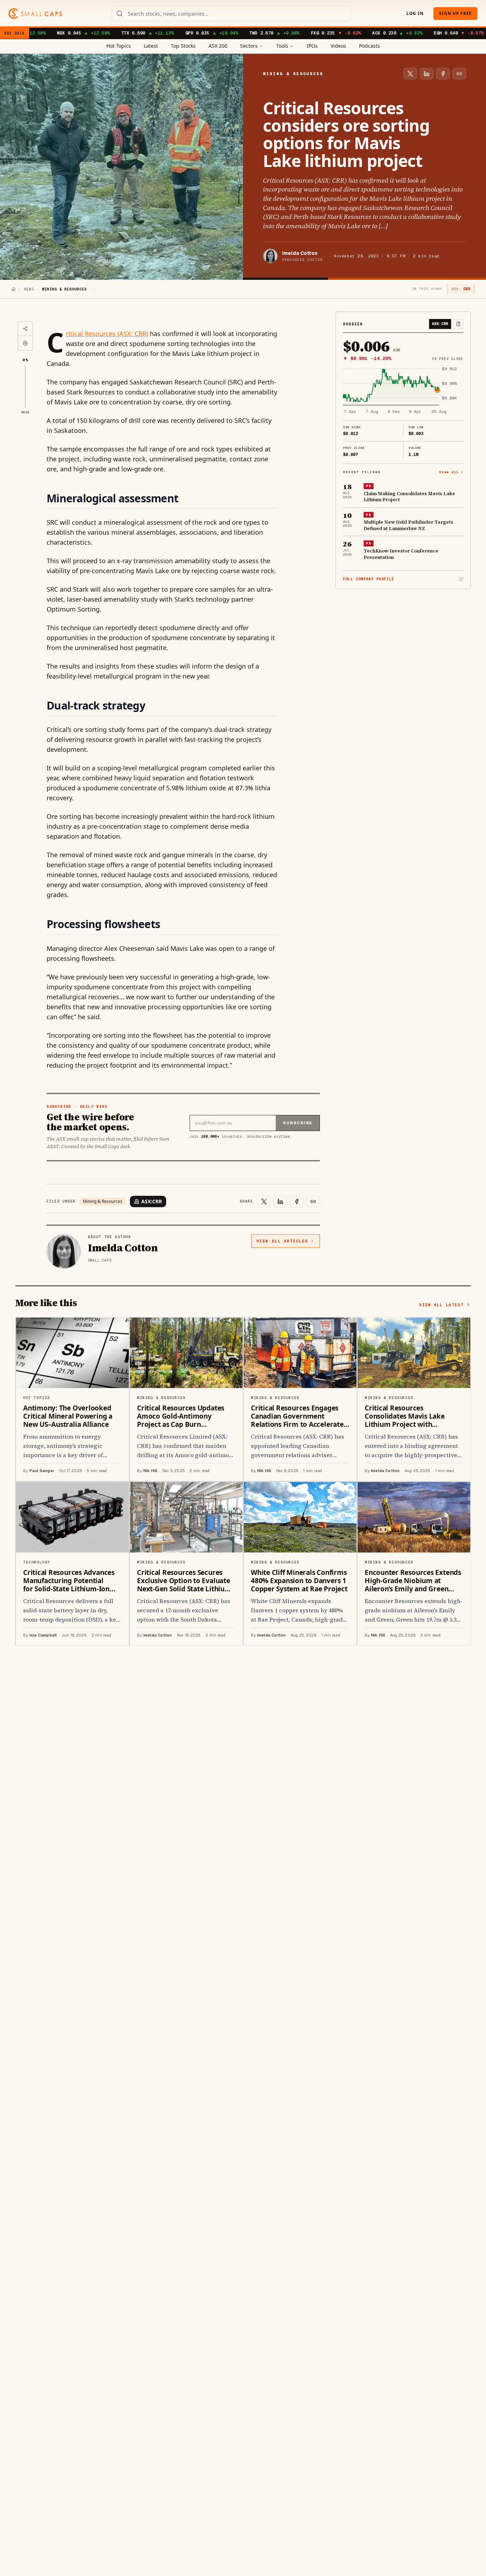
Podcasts (369, 46)
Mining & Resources (103, 1201)
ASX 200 (218, 46)
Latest (151, 46)
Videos (338, 46)
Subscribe (298, 1123)
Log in (415, 13)
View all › (451, 472)
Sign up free (455, 13)
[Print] (25, 343)
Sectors (249, 46)
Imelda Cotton (300, 253)
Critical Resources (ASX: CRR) (107, 334)
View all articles (282, 1241)
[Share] (25, 329)
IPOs (312, 46)
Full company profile (369, 579)
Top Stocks (183, 46)
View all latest (441, 1305)
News (29, 289)
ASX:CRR (152, 1201)
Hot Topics (119, 46)
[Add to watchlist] (458, 324)
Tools (282, 46)
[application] (403, 391)
